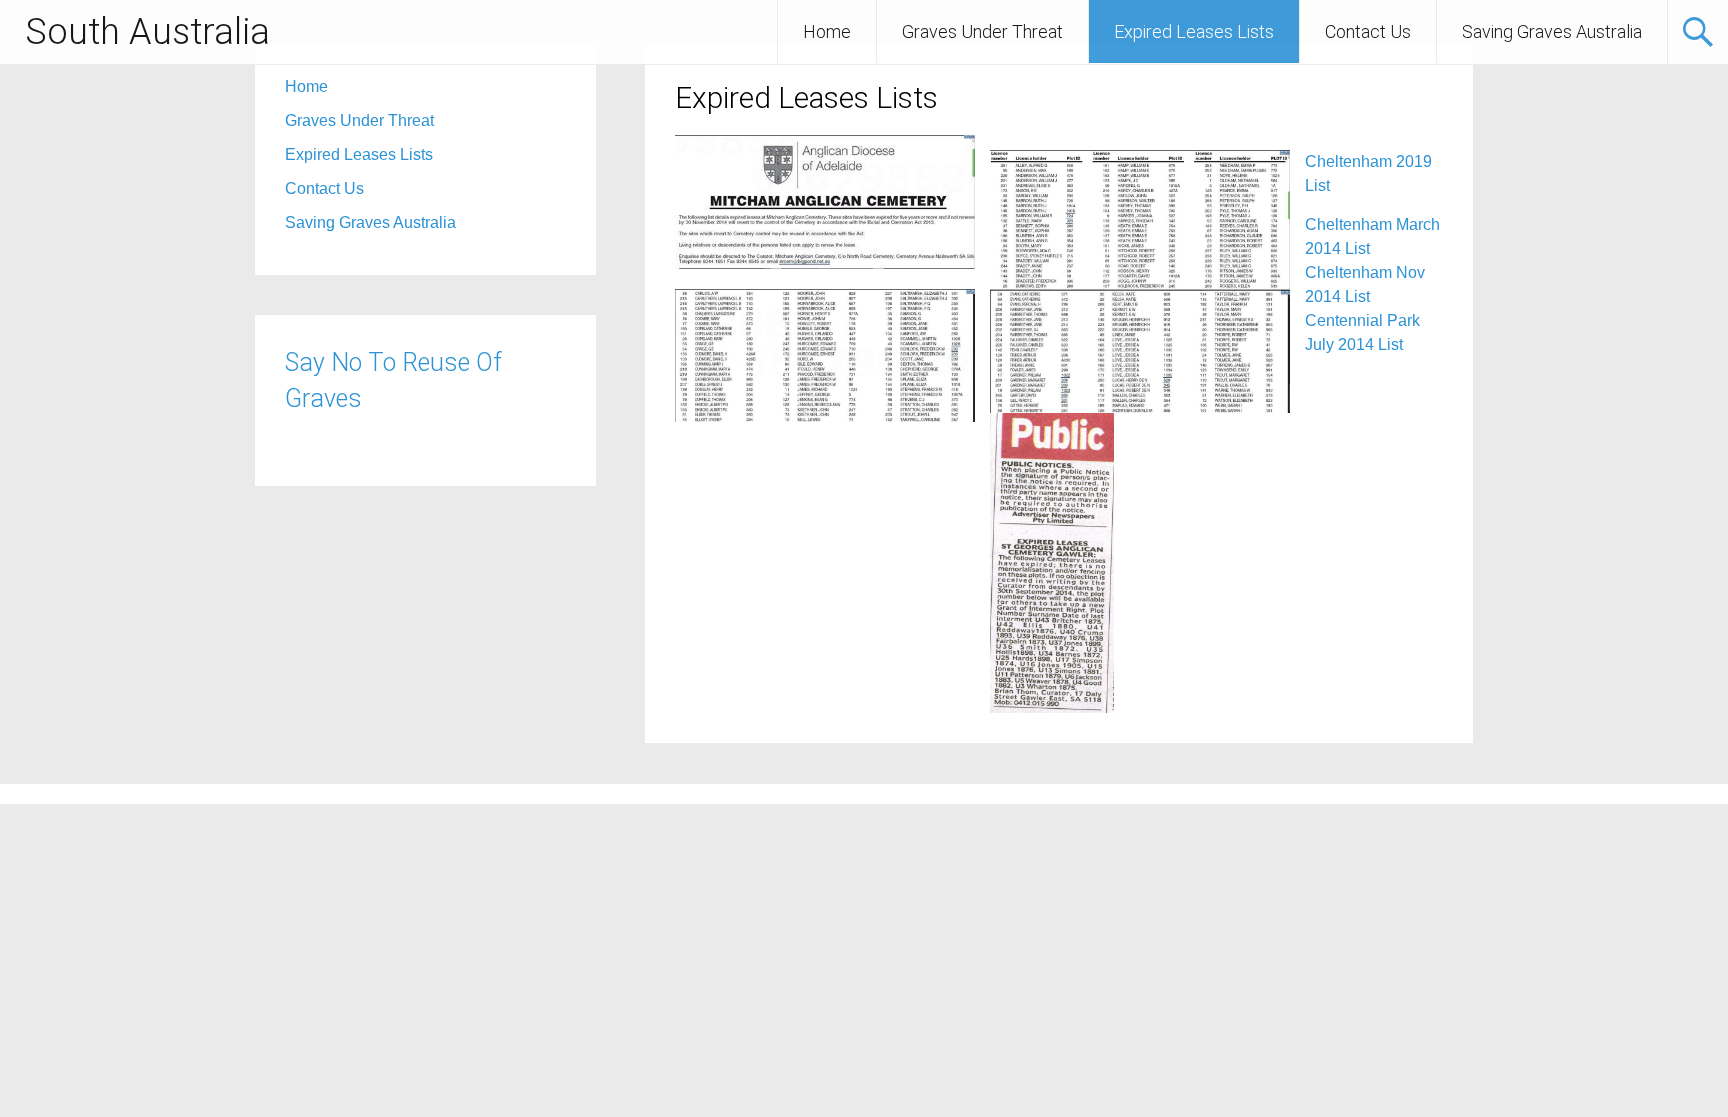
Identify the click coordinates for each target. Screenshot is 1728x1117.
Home (827, 31)
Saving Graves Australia (1552, 31)
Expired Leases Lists (1194, 31)
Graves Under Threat (982, 31)
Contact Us (1368, 31)
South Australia (147, 32)
